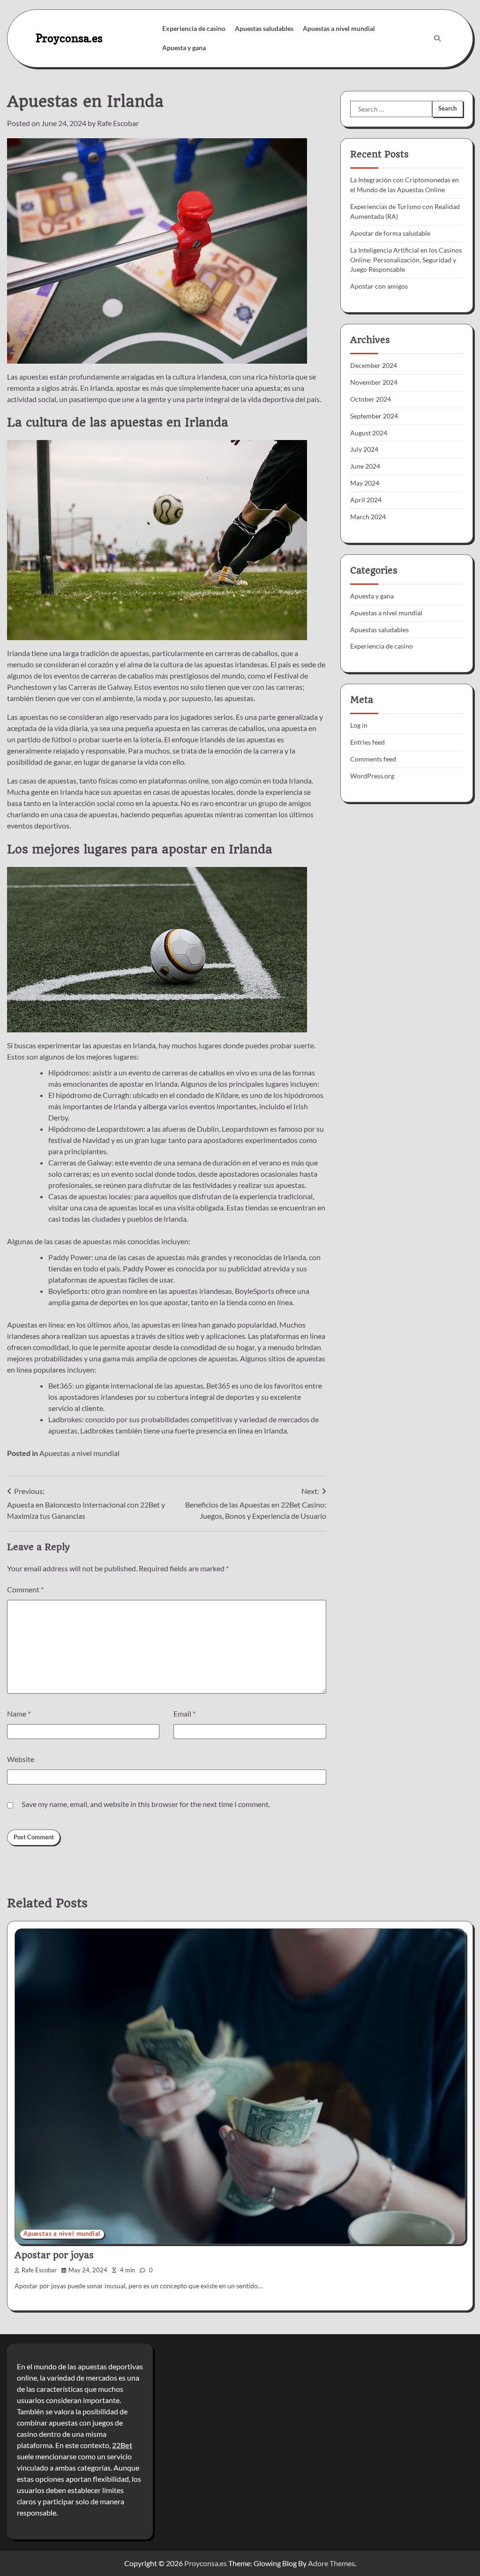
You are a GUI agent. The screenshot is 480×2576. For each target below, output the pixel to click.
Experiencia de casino (194, 28)
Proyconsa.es (69, 38)
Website (21, 1759)
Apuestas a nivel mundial (339, 28)
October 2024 (371, 399)
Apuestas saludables (264, 28)
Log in (359, 725)
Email (184, 1714)
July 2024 (364, 449)
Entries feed (367, 742)
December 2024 (374, 365)
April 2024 (366, 500)
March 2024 (368, 517)
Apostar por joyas (54, 2255)
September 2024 (374, 416)
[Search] (437, 38)
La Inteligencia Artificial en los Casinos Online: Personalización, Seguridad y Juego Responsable (406, 260)
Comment (25, 1589)
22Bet (122, 2445)
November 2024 (374, 382)
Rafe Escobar (118, 123)
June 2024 (365, 466)
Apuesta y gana (184, 48)
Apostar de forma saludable (390, 233)
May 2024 (365, 483)
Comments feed (373, 759)
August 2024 (369, 433)
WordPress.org (372, 776)
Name (19, 1714)
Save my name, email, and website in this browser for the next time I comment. (146, 1804)
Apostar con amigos (379, 286)
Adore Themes (331, 2563)
